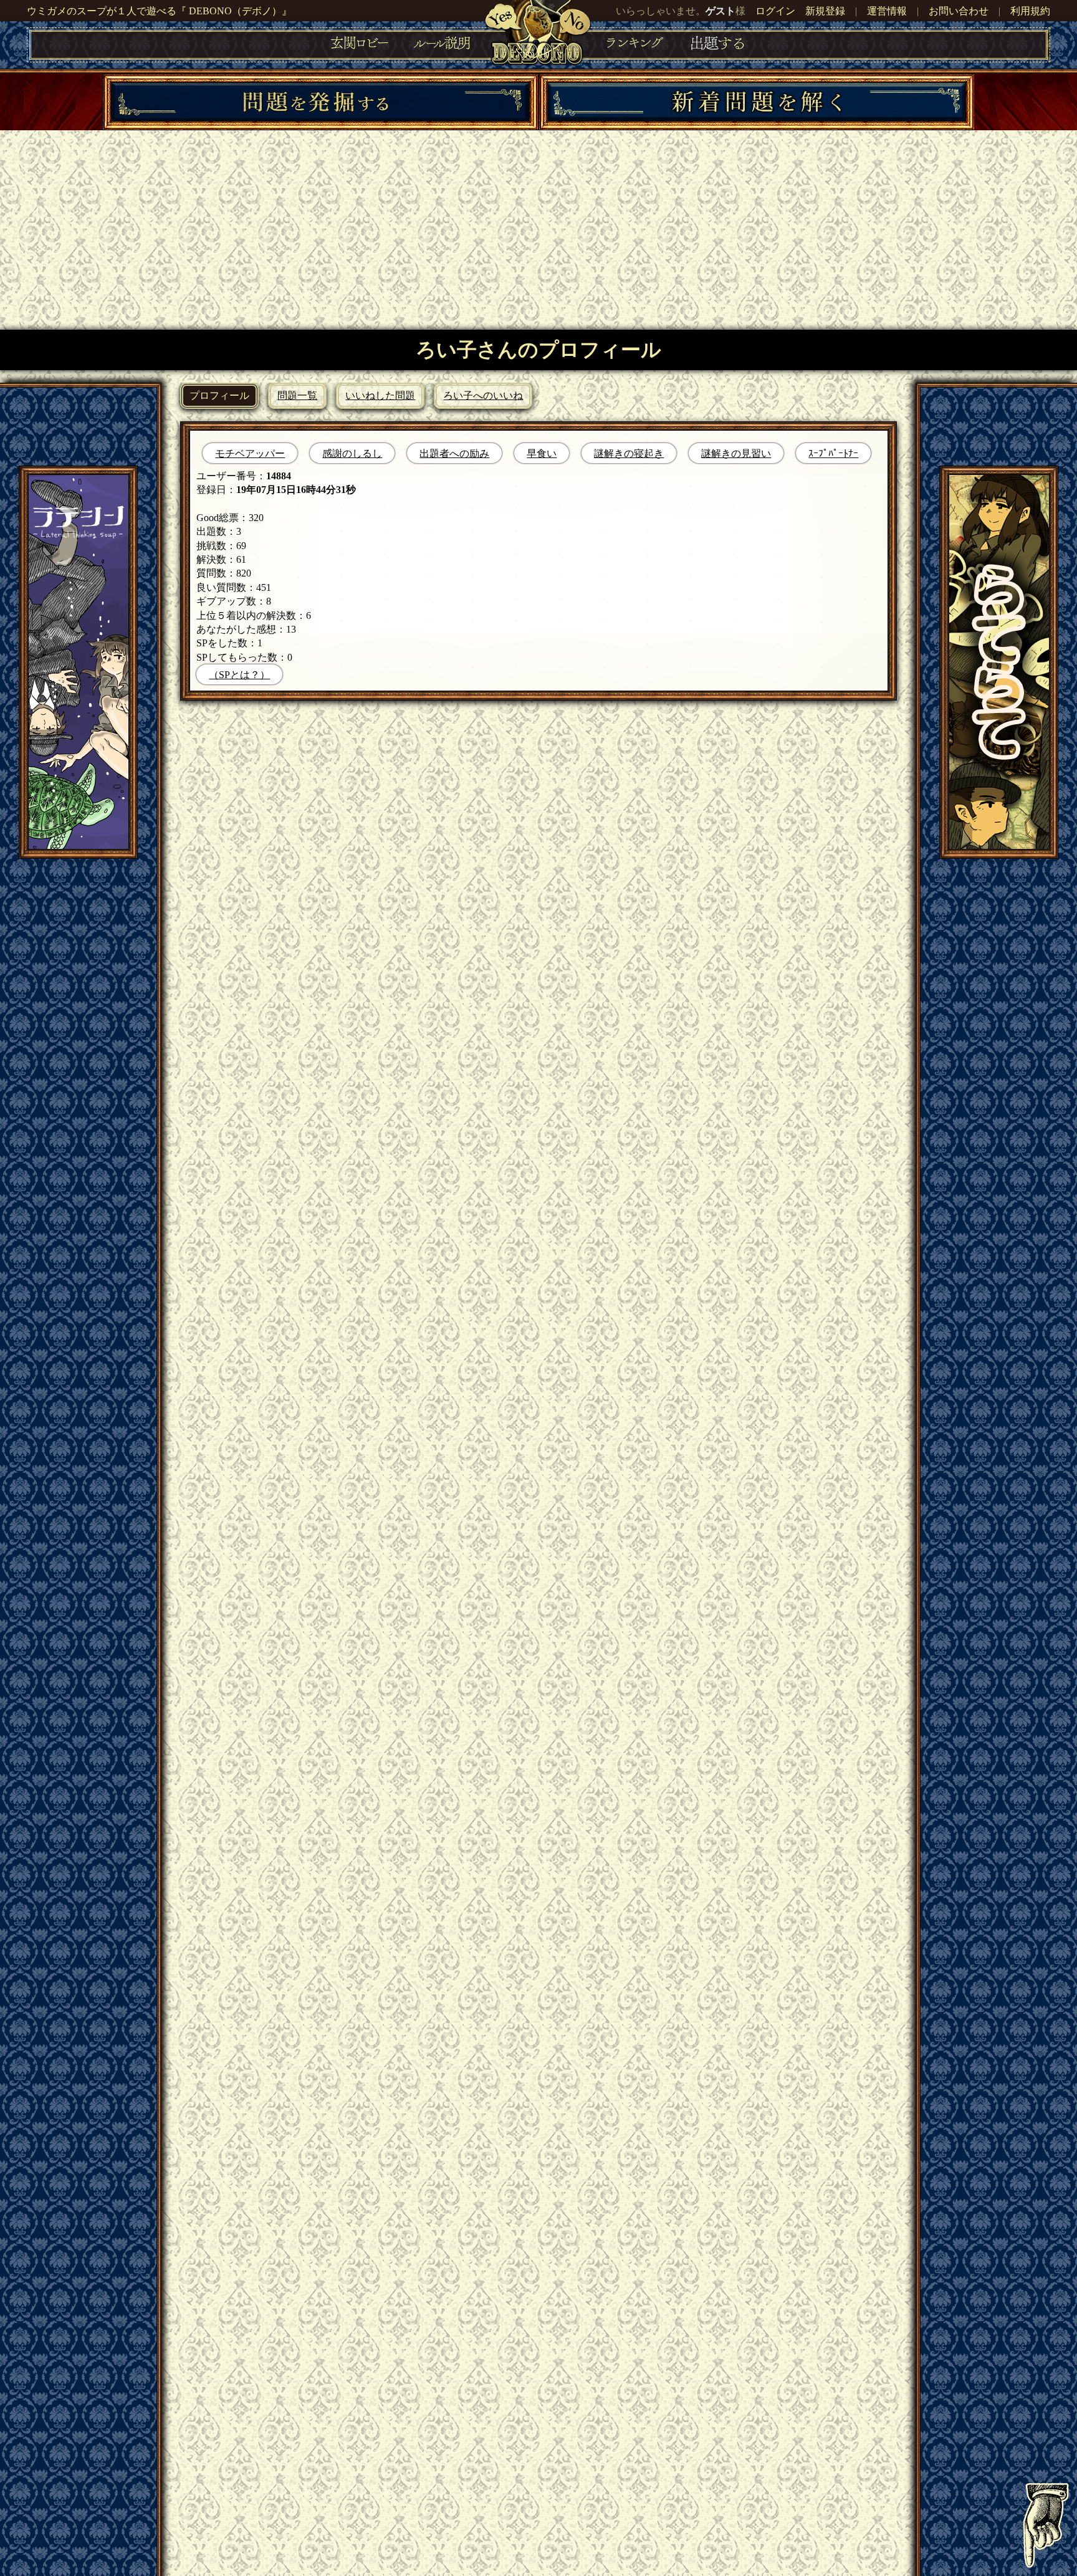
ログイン (775, 11)
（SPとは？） (239, 675)
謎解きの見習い (736, 453)
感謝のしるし (352, 453)
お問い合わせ (959, 11)
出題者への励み (454, 453)
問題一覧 (297, 395)
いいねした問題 (380, 395)
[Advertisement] (538, 224)
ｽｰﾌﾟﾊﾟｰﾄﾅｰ (833, 453)
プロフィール (219, 395)
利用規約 (1030, 11)
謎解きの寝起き (629, 453)
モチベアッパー (250, 453)
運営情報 (887, 11)
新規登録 (825, 11)
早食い (542, 453)
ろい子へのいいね (483, 395)
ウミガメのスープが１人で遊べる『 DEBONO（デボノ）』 (159, 11)
